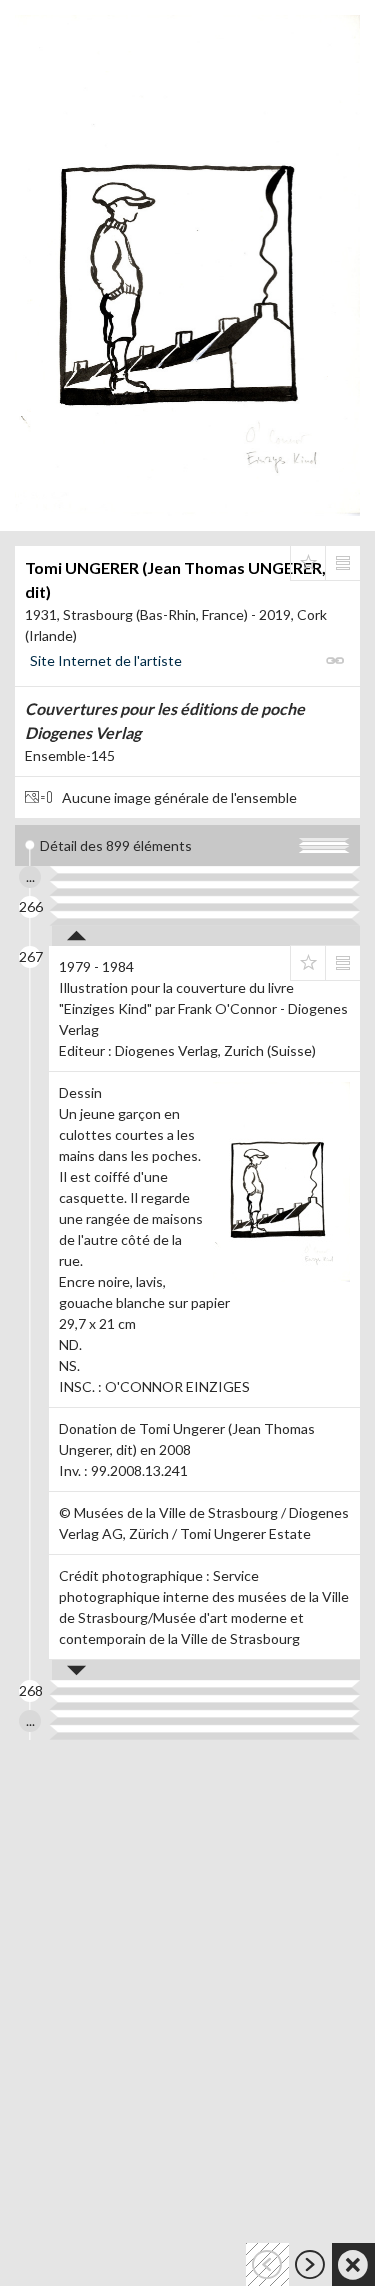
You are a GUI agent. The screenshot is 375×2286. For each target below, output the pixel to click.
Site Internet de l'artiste (106, 660)
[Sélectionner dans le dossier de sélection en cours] (308, 563)
